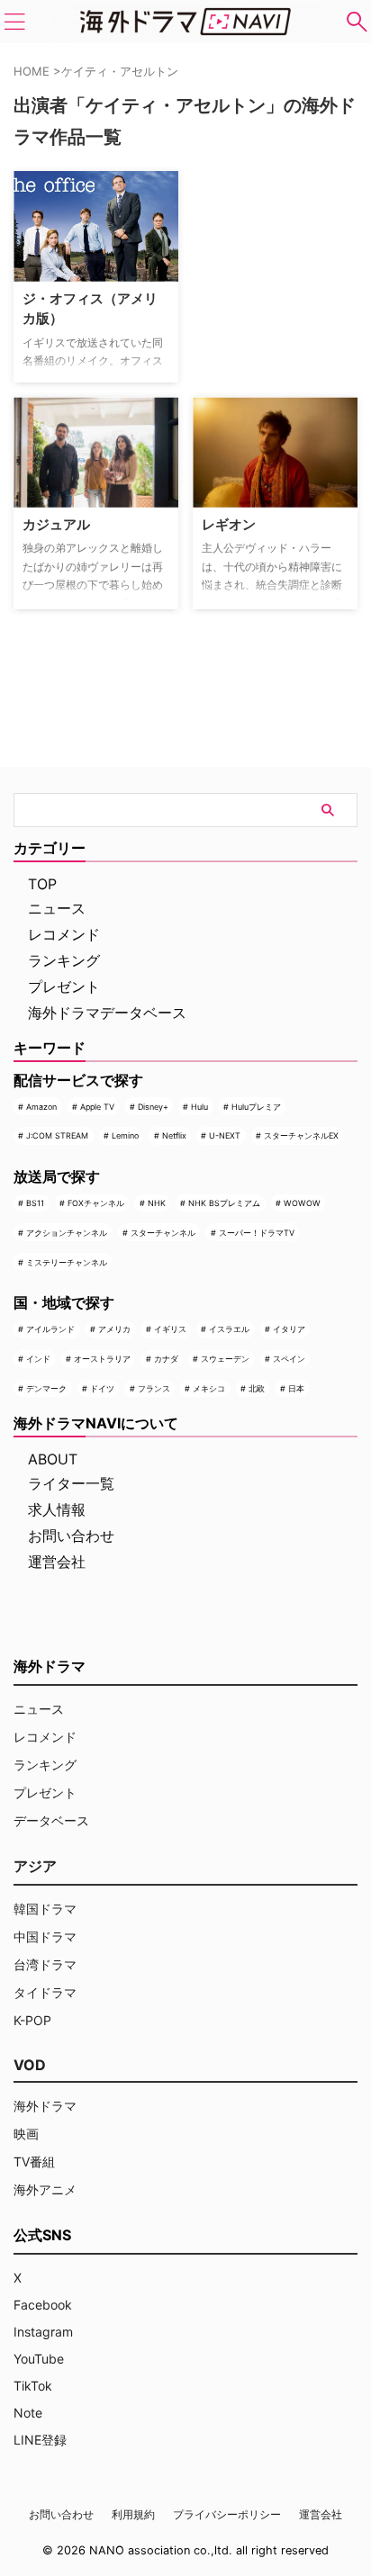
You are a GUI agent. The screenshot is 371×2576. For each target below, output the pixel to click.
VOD (30, 2065)
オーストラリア (102, 1359)
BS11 (35, 1203)
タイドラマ (45, 1992)
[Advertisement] (282, 239)
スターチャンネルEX (301, 1135)
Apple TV (97, 1107)
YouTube (39, 2359)
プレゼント (64, 986)
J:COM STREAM (57, 1135)
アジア (35, 1866)
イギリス (170, 1329)
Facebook (43, 2305)
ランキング (64, 960)
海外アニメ (45, 2189)
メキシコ (209, 1388)
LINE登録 (40, 2440)
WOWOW (302, 1203)
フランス (154, 1388)
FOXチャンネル (96, 1203)
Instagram (43, 2332)
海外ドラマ (45, 2106)
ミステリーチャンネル (67, 1262)
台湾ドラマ (45, 1964)
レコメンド (64, 934)
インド (38, 1359)
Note (28, 2413)
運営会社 (57, 1562)
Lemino (125, 1135)
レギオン (229, 524)
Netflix (174, 1135)
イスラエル (229, 1329)
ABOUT (53, 1459)
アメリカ (114, 1329)
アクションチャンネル (67, 1233)
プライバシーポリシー (227, 2514)
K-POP (32, 2020)
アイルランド (50, 1329)
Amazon (41, 1107)
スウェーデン (225, 1359)
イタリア (289, 1329)
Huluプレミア (256, 1107)
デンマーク (46, 1388)
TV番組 (34, 2162)
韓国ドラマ (45, 1909)
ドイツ (102, 1388)
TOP (42, 884)
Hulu (199, 1107)
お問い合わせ (71, 1536)
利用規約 (133, 2514)
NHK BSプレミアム (224, 1203)
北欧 (257, 1388)
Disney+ (153, 1107)
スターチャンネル (163, 1233)
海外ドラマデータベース (107, 1013)
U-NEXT (225, 1135)
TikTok (33, 2386)
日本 (296, 1388)
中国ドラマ (45, 1937)
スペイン (289, 1359)
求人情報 (57, 1509)
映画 (26, 2134)
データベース (51, 1820)
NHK (157, 1203)
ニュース (57, 908)
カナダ (166, 1359)
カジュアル (56, 524)
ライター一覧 (71, 1483)
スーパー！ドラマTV (257, 1233)
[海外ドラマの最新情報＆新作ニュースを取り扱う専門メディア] (185, 22)
